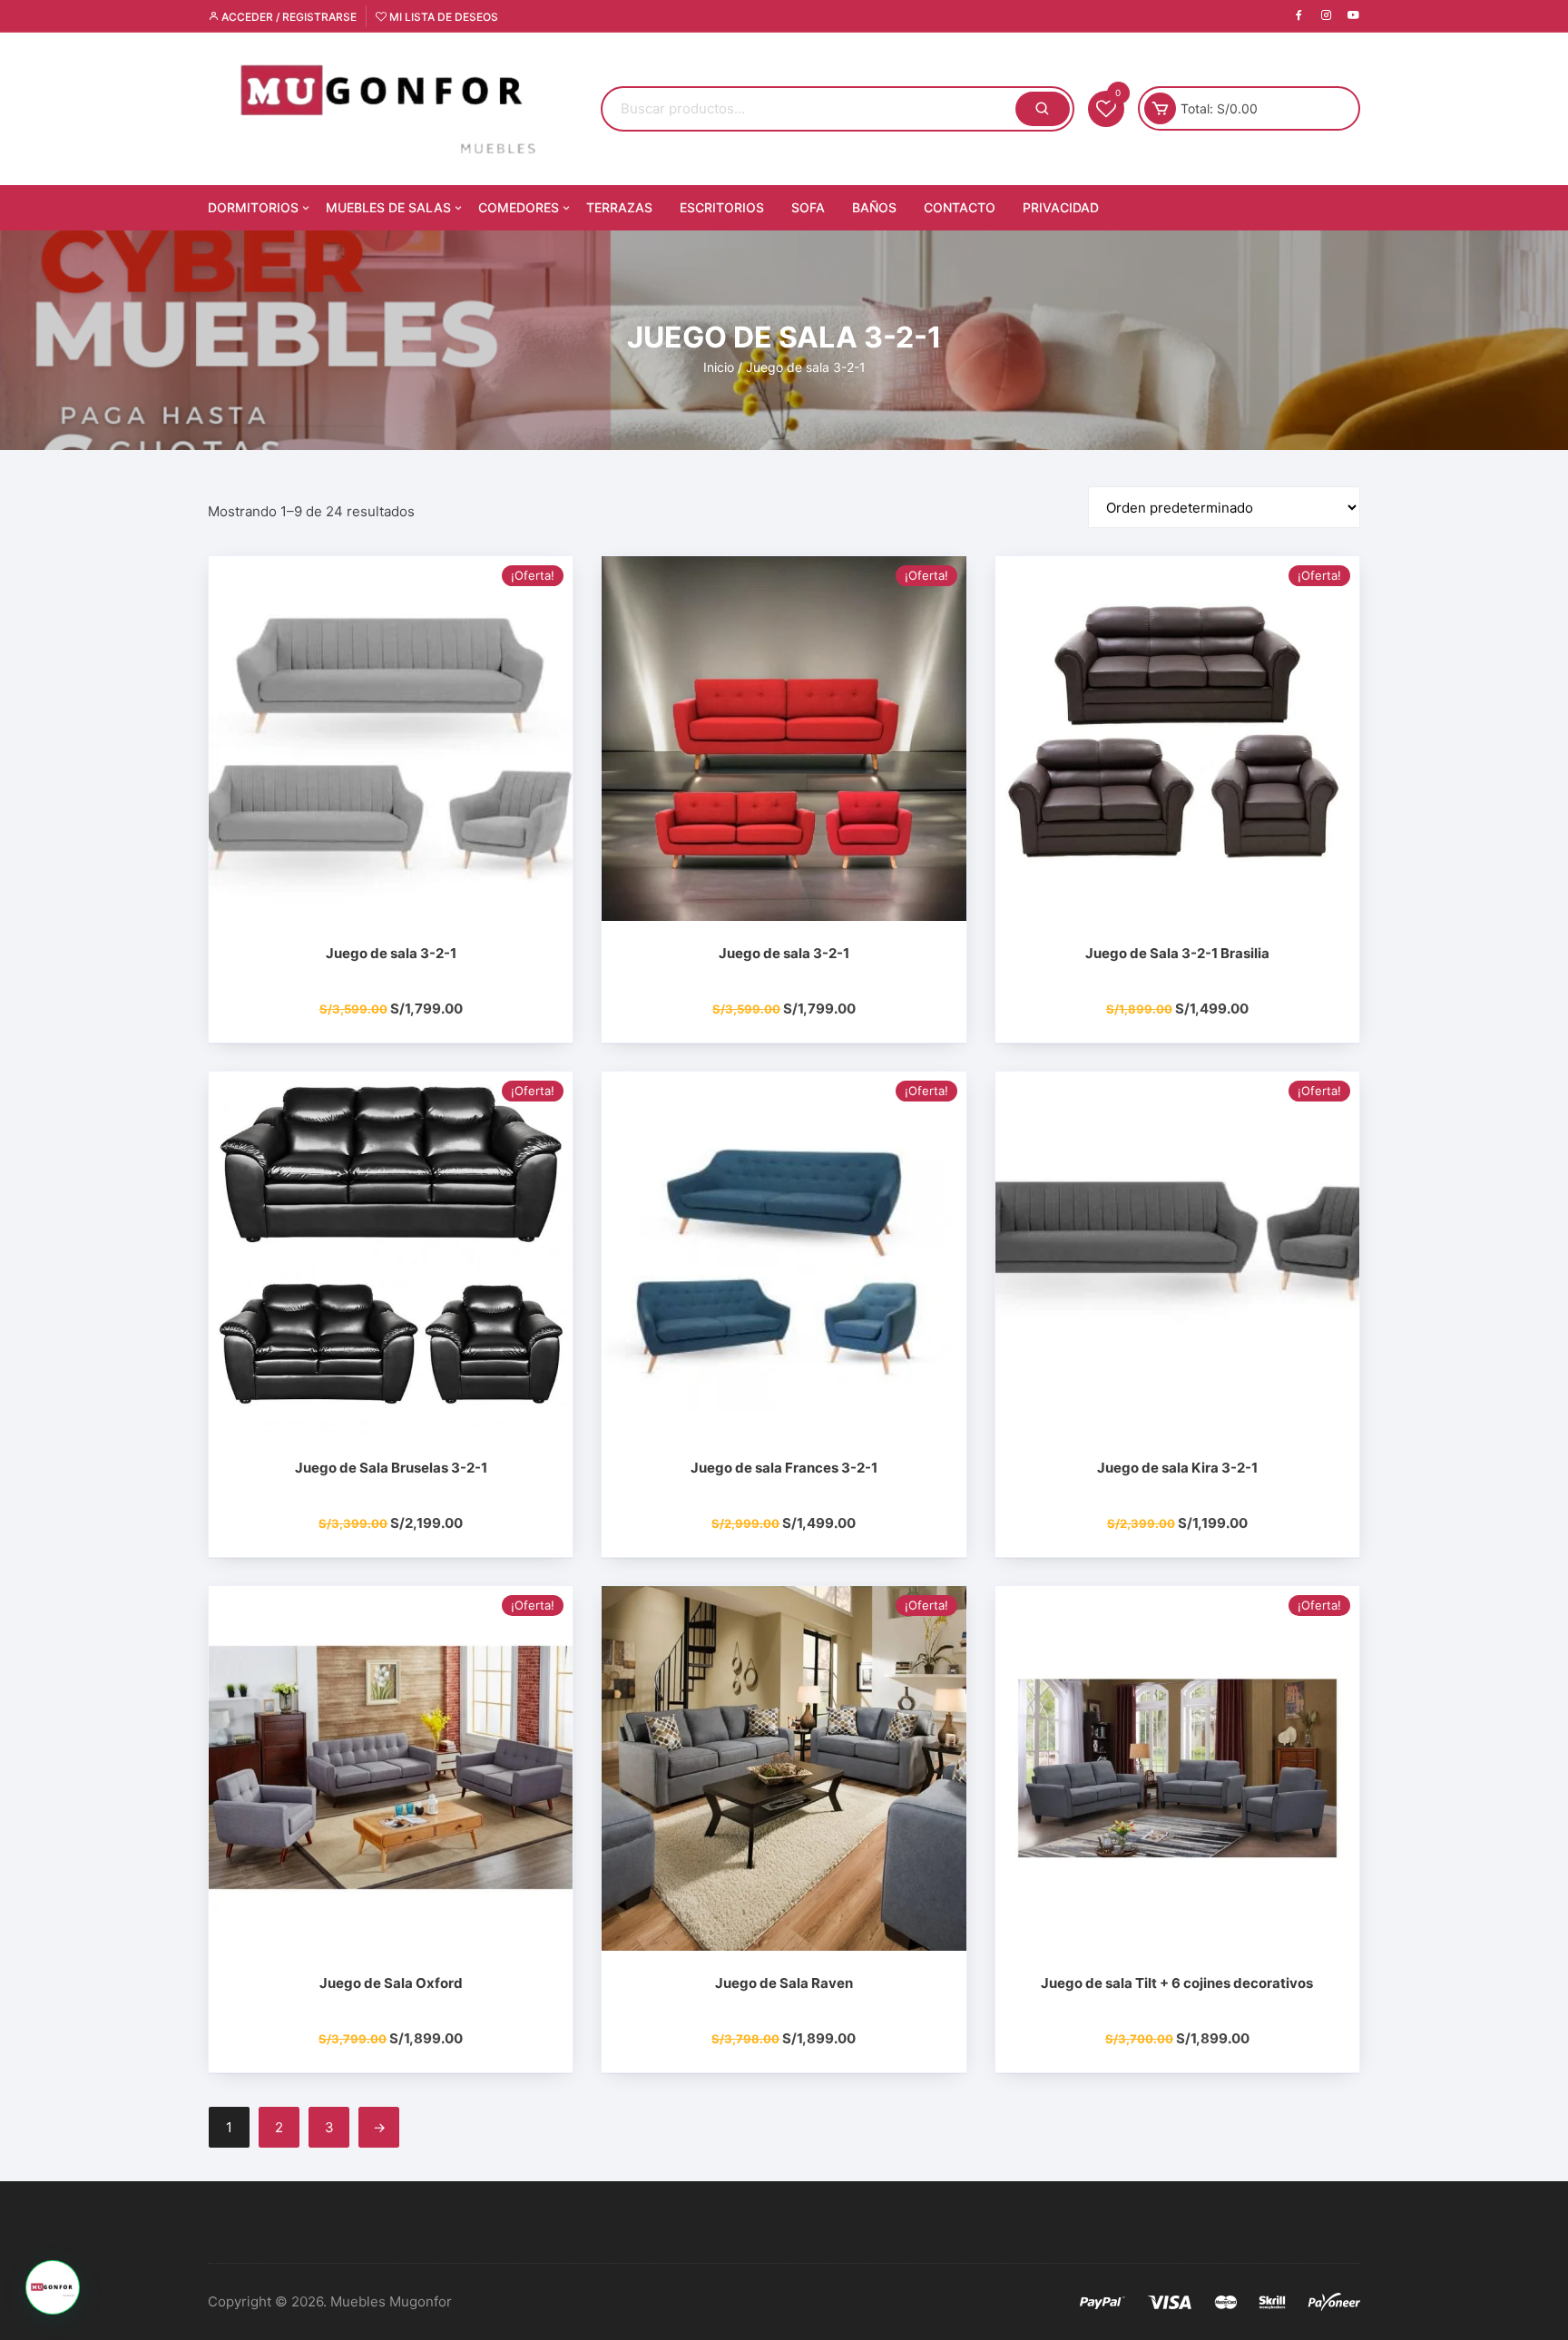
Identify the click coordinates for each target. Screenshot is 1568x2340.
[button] (53, 2287)
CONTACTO (960, 207)
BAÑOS (874, 207)
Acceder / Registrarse (288, 17)
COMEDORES (519, 207)
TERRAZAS (619, 207)
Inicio (719, 367)
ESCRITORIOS (722, 207)
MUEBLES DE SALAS (388, 207)
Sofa (808, 207)
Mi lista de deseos (442, 17)
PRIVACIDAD (1061, 207)
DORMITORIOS (253, 207)
